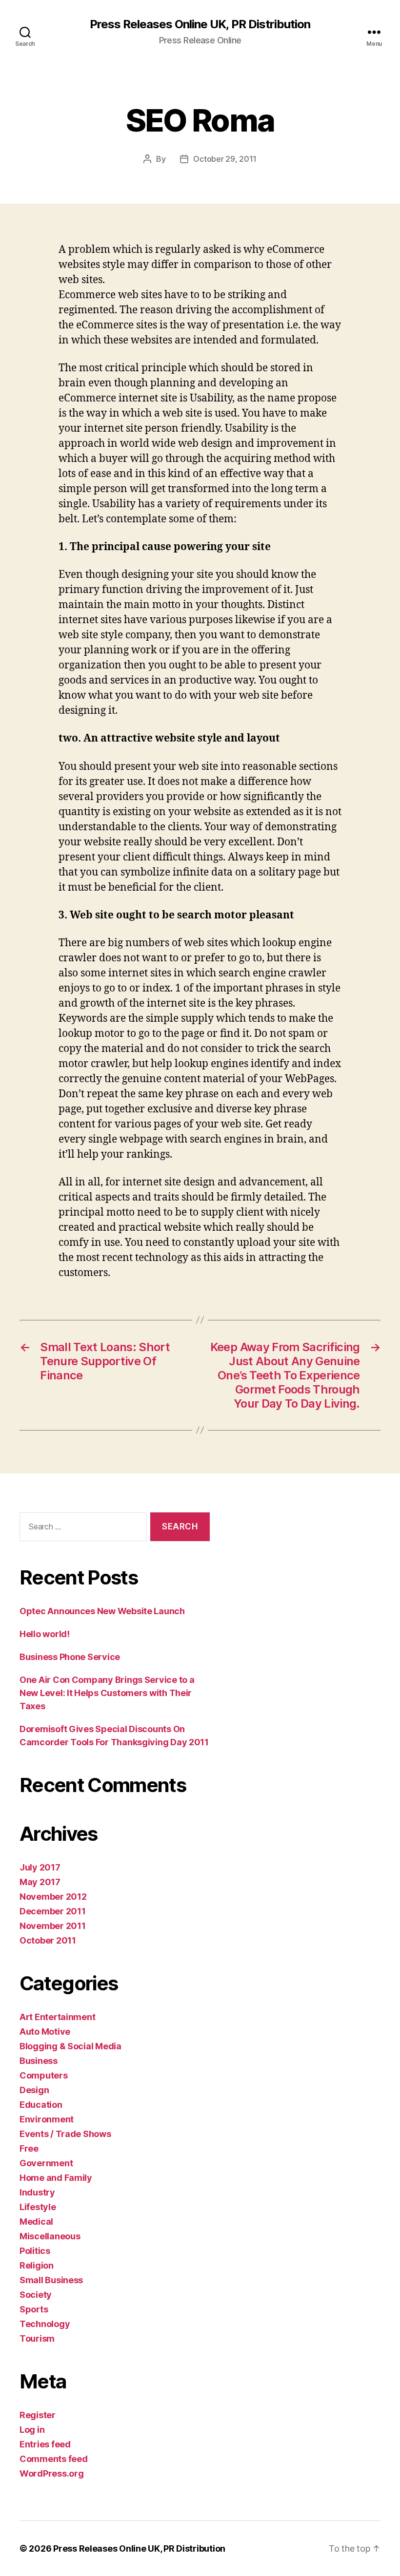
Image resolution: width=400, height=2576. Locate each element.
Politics (35, 2251)
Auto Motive (45, 2032)
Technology (45, 2324)
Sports (34, 2309)
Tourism (37, 2338)
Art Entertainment (57, 2017)
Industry (37, 2192)
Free (29, 2148)
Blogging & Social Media (70, 2046)
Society (36, 2295)
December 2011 (53, 1911)
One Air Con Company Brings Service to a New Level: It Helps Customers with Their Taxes (107, 1693)
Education (41, 2105)
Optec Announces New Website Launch (102, 1611)
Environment (47, 2119)
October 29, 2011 (225, 159)
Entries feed (45, 2444)
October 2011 (48, 1940)
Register (38, 2415)
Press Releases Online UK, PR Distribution (200, 24)
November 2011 (53, 1926)
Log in (32, 2430)
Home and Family (56, 2178)
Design (34, 2090)
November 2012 (53, 1897)
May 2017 (40, 1882)
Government (46, 2163)
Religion (37, 2265)
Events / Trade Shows (65, 2134)
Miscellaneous (50, 2236)
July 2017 (40, 1867)
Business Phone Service (70, 1657)
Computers (44, 2075)
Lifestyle (38, 2207)
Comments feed (54, 2459)
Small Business (51, 2280)
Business (39, 2061)
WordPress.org (52, 2473)
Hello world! (45, 1634)
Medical (36, 2222)
